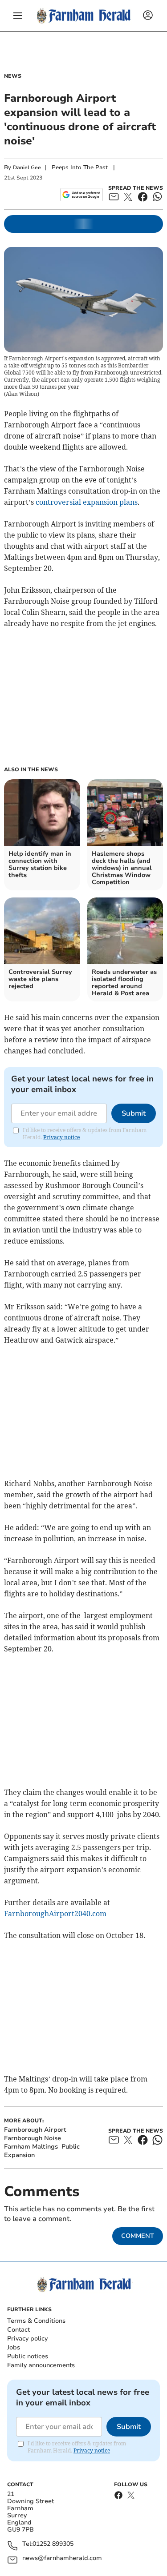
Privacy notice (61, 1137)
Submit (134, 1113)
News (13, 76)
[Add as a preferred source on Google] (81, 195)
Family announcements (41, 2365)
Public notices (28, 2356)
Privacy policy (27, 2339)
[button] (18, 16)
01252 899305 (53, 2544)
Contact (18, 2330)
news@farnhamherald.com (62, 2558)
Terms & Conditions (36, 2321)
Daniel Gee (27, 167)
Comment (138, 2236)
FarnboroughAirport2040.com (55, 1914)
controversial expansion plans (87, 502)
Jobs (14, 2347)
